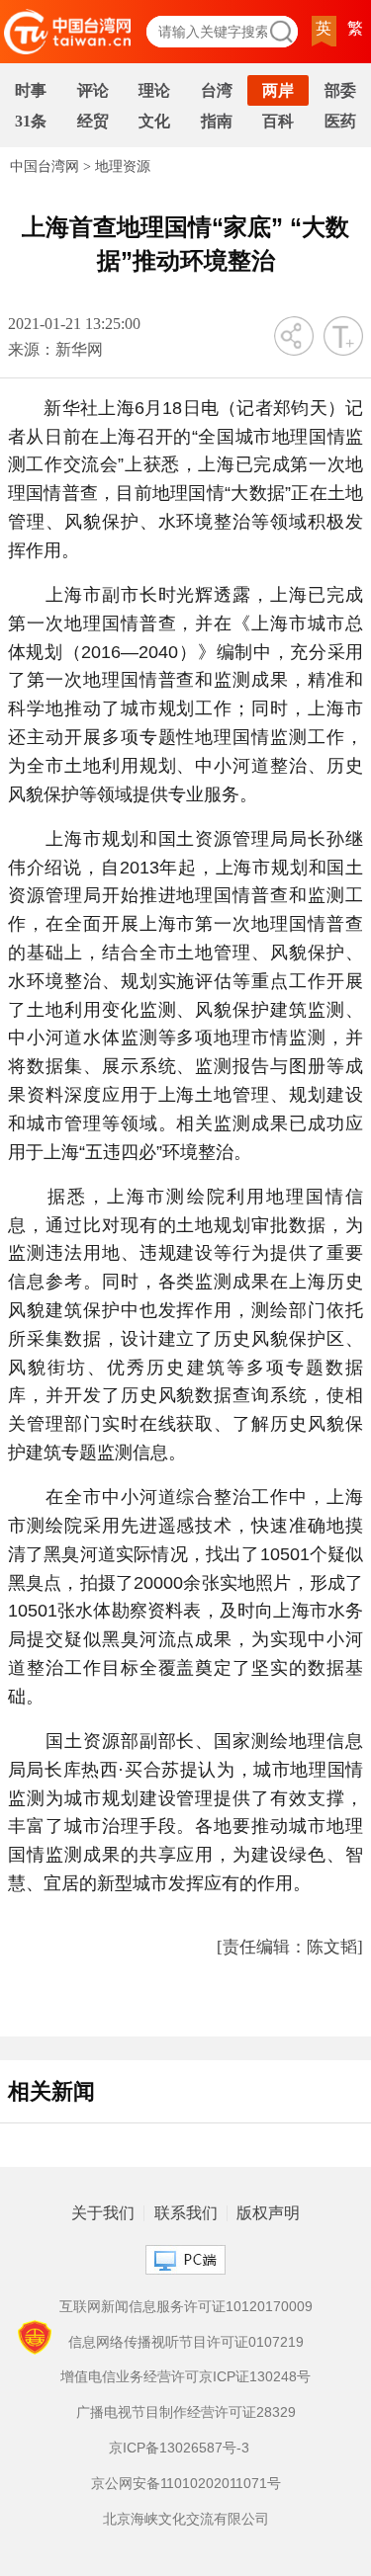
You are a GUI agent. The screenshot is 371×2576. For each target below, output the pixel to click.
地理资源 (123, 166)
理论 (154, 90)
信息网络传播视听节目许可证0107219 (186, 2342)
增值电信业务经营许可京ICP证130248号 (185, 2376)
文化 (154, 121)
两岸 (278, 90)
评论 (93, 90)
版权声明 (268, 2213)
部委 (340, 90)
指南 (217, 121)
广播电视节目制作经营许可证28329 (186, 2412)
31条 (31, 121)
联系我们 (186, 2213)
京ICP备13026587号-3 (179, 2448)
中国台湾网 (45, 166)
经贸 (93, 121)
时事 (31, 90)
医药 (340, 121)
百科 (278, 121)
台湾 (217, 90)
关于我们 (103, 2213)
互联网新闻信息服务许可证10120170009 (186, 2306)
